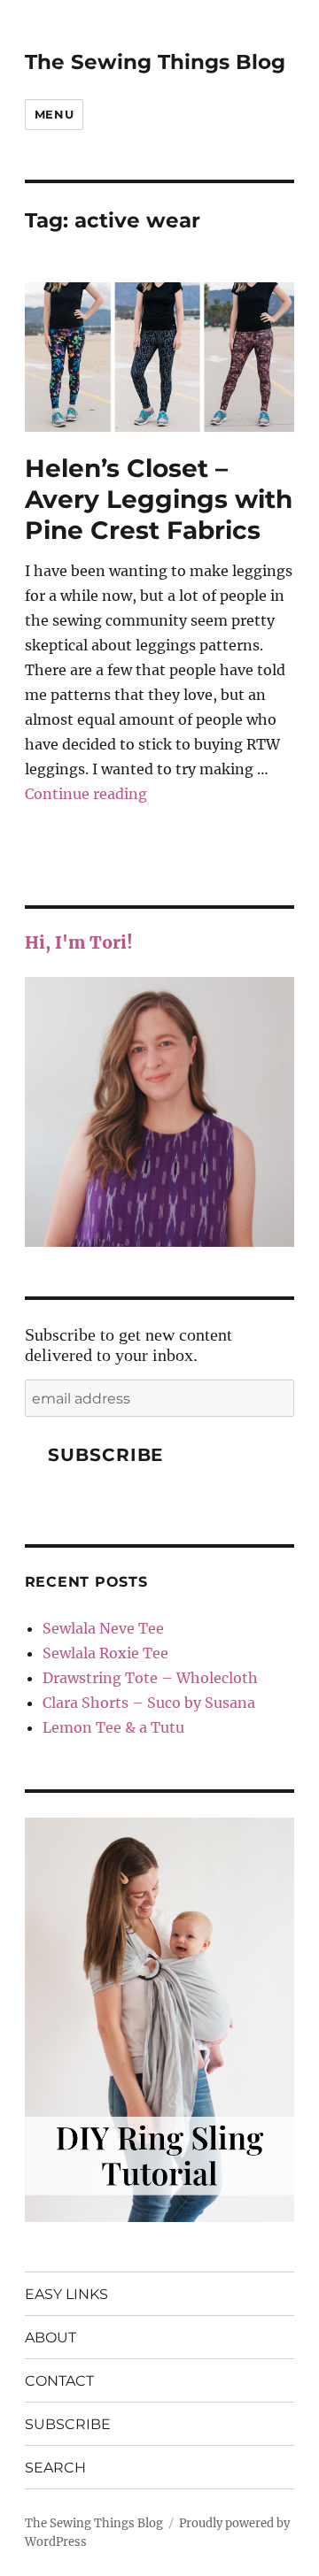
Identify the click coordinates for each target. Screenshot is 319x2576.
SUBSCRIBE (68, 2424)
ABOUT (51, 2338)
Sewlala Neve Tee (103, 1628)
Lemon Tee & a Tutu (113, 1727)
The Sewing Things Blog (155, 62)
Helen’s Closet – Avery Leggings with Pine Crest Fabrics (159, 499)
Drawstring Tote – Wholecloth (150, 1678)
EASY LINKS (66, 2294)
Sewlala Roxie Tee (105, 1653)
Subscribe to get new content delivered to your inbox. (128, 1345)
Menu (54, 114)
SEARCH (55, 2468)
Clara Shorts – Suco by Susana (149, 1703)
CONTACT (59, 2381)
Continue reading (86, 794)
